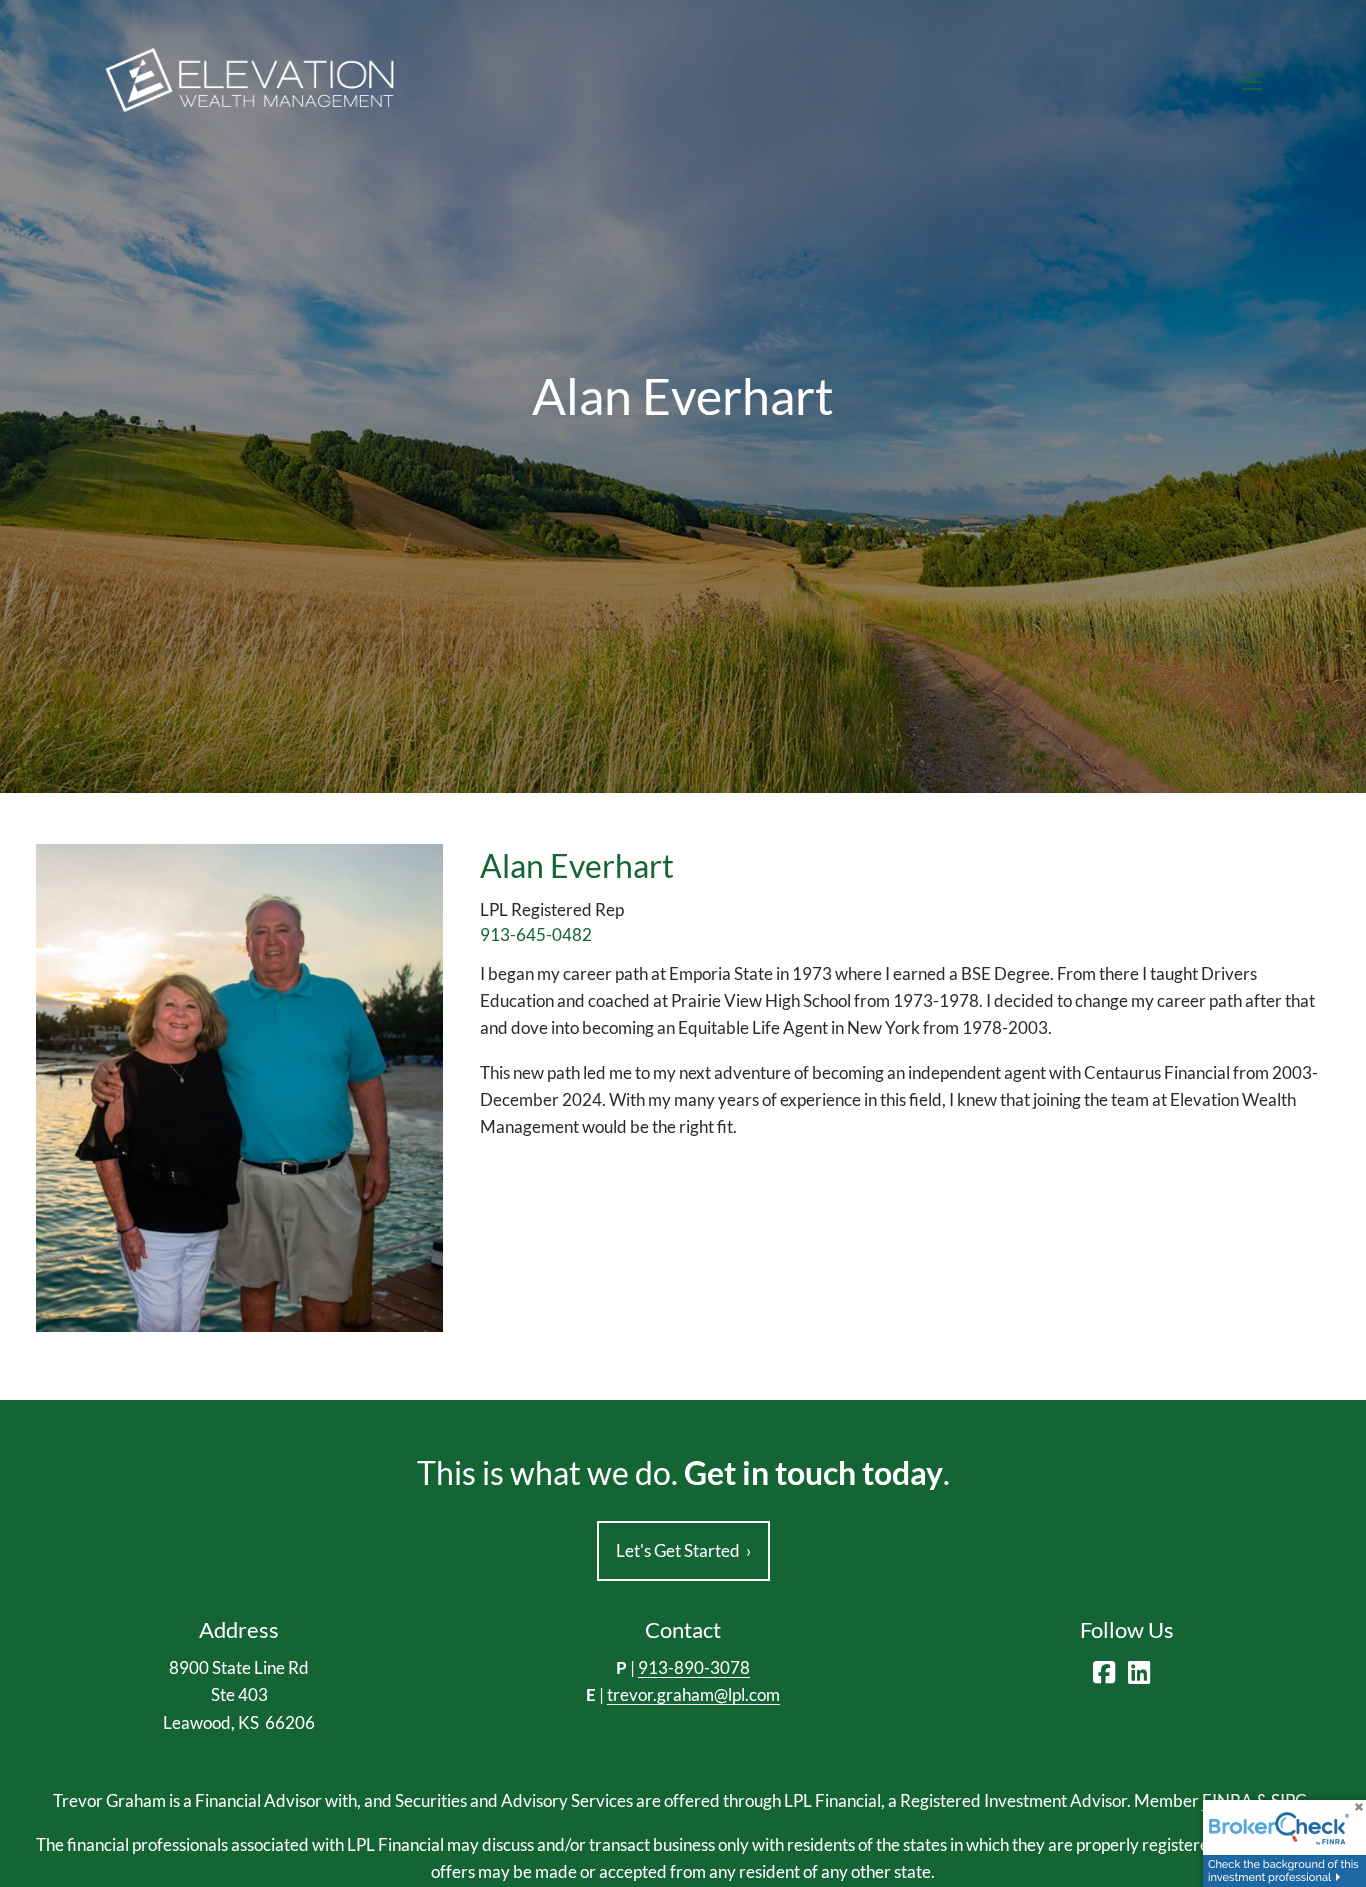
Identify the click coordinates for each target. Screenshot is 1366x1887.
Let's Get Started (683, 1550)
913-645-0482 (536, 934)
